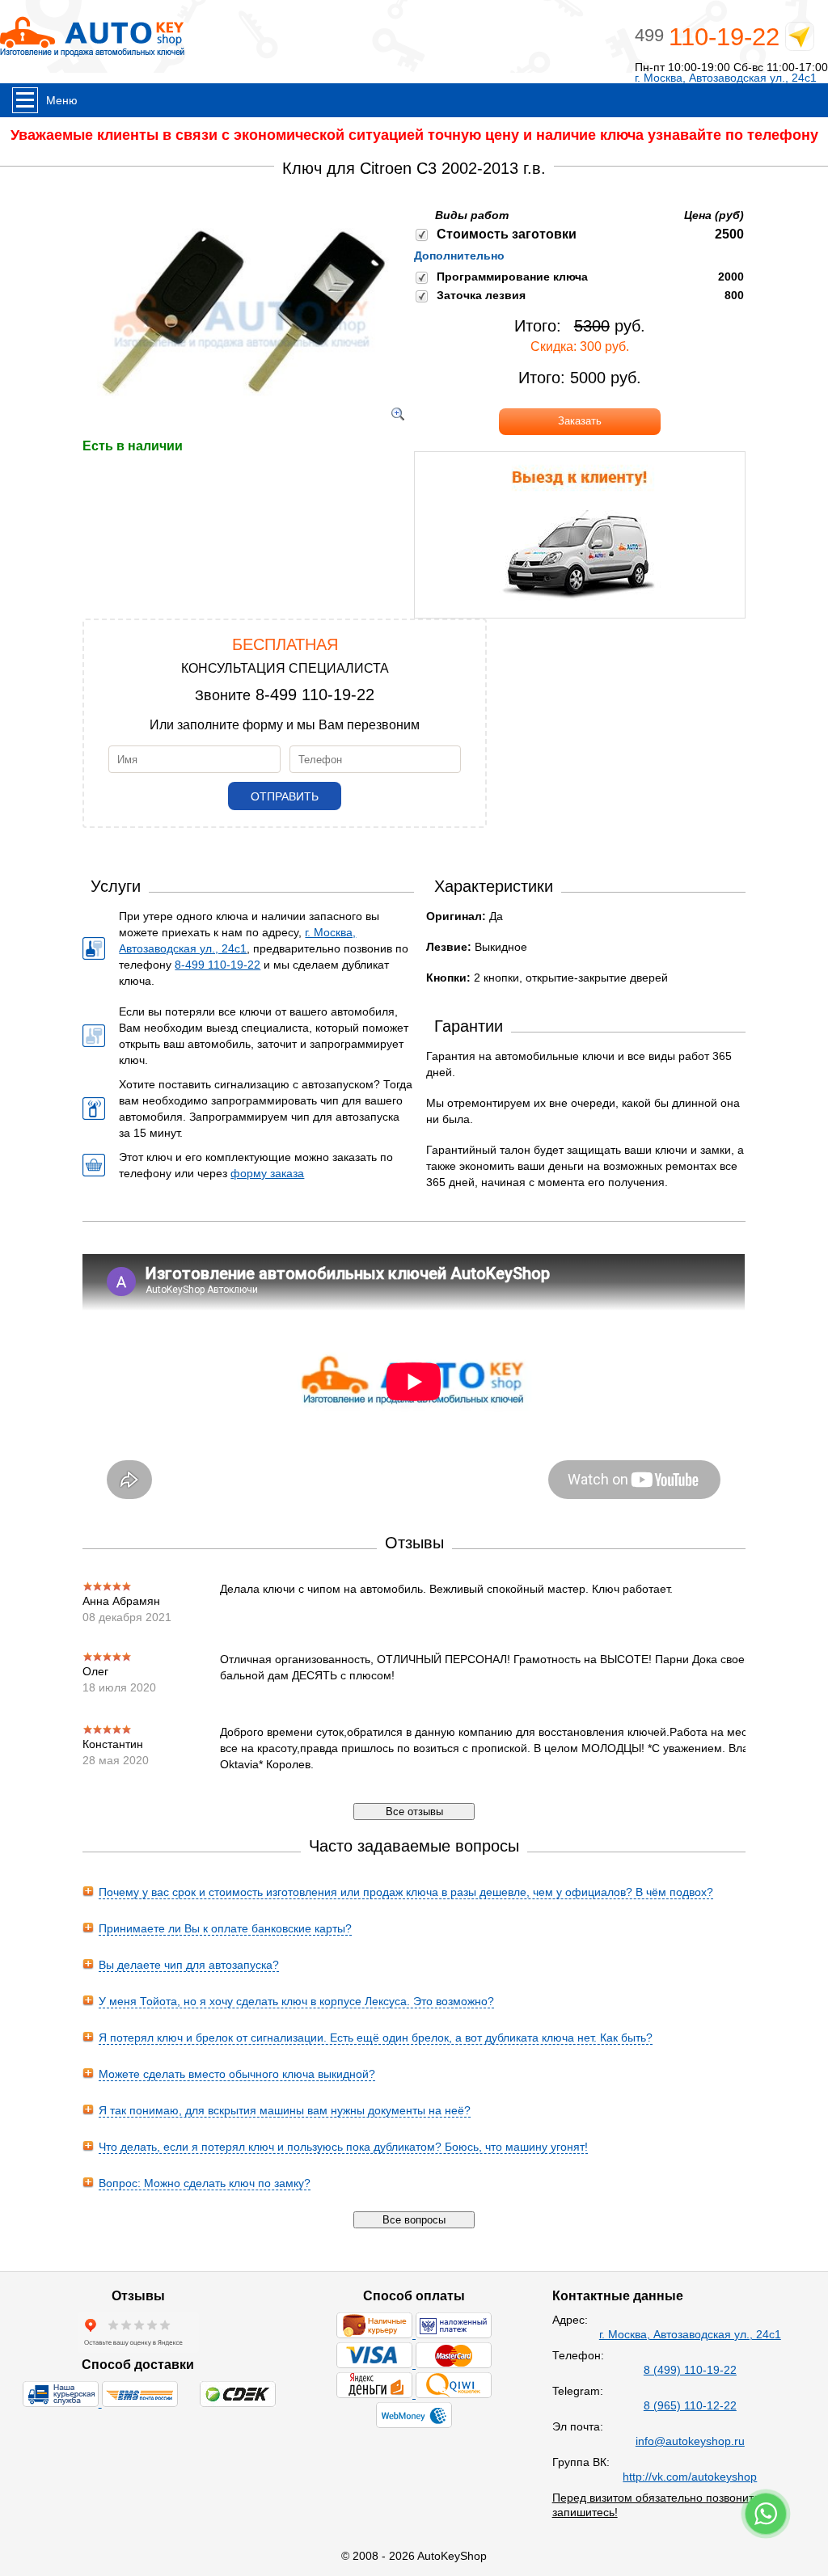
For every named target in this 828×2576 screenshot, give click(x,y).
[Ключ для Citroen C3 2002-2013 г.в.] (242, 430)
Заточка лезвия (481, 295)
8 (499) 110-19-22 (690, 2370)
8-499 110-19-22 (315, 695)
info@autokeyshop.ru (690, 2441)
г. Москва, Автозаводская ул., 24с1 (726, 78)
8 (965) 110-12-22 (690, 2405)
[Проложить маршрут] (800, 40)
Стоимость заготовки (507, 234)
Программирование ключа (512, 277)
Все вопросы (414, 2220)
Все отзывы (414, 1812)
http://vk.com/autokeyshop (690, 2477)
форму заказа (267, 1173)
